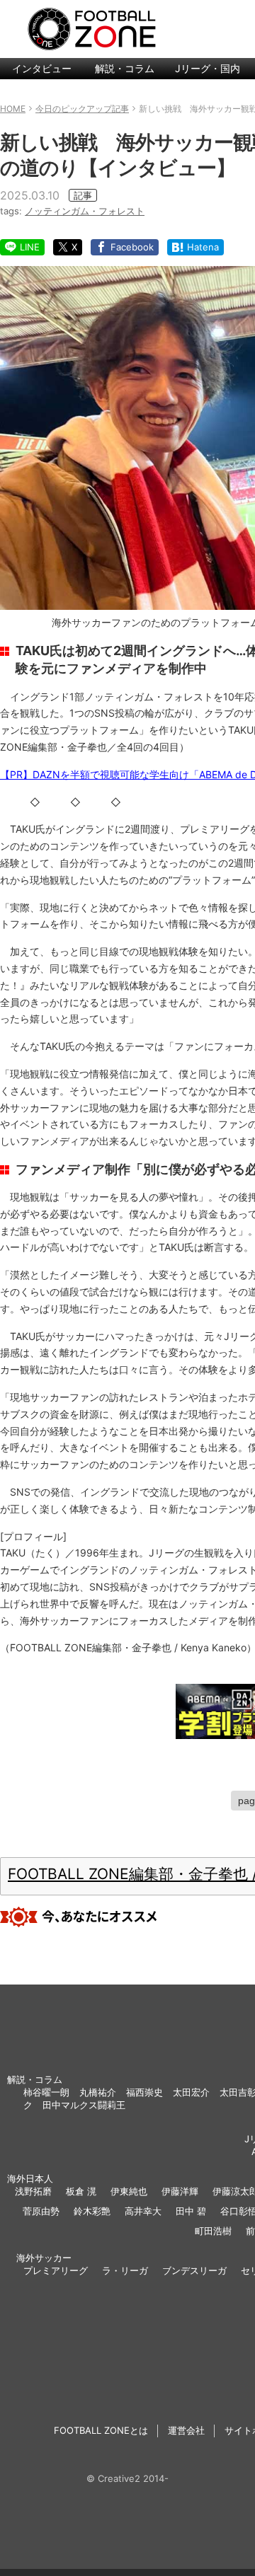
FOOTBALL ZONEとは (101, 2430)
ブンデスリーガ (194, 2270)
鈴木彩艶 (92, 2211)
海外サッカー (44, 2258)
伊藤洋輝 (180, 2191)
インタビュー (42, 68)
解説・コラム (125, 68)
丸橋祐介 (98, 2092)
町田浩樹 (213, 2231)
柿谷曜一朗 (46, 2092)
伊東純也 (129, 2191)
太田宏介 (191, 2092)
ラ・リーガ (125, 2270)
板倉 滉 (81, 2191)
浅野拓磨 (33, 2191)
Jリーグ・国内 (208, 68)
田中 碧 (191, 2211)
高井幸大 (143, 2211)
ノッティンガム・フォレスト (85, 211)
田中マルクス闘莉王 (84, 2105)
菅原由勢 (41, 2211)
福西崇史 (144, 2092)
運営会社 (186, 2430)
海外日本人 (30, 2178)
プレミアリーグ (56, 2270)
